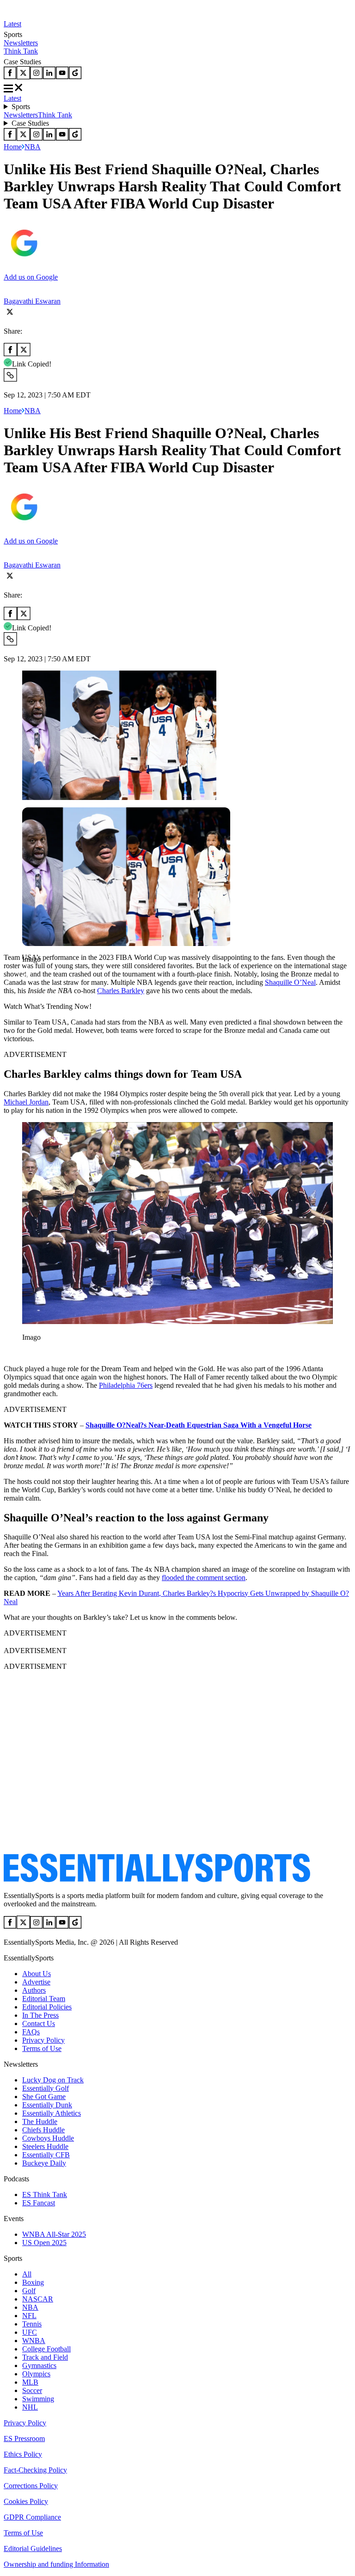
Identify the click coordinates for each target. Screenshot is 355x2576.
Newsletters (21, 43)
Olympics (36, 2374)
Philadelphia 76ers (126, 1385)
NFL (29, 2316)
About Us (37, 1974)
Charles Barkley (121, 991)
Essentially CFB (46, 2155)
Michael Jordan (26, 1102)
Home (13, 147)
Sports (21, 107)
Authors (34, 1990)
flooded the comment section (204, 1578)
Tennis (32, 2324)
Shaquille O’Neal (290, 982)
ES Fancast (39, 2203)
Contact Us (39, 2024)
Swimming (38, 2399)
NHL (30, 2407)
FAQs (31, 2032)
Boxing (33, 2282)
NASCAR (38, 2299)
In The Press (40, 2015)
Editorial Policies (47, 2007)
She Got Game (44, 2097)
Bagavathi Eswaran (32, 301)
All (27, 2274)
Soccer (32, 2390)
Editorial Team (44, 1999)
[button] (28, 975)
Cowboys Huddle (48, 2138)
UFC (30, 2332)
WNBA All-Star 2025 (54, 2234)
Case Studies (30, 123)
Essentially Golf (46, 2088)
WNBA (34, 2341)
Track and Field (45, 2357)
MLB (30, 2382)
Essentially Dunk (47, 2105)
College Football (46, 2349)
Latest (12, 24)
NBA (33, 147)
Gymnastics (39, 2365)
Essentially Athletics (52, 2113)
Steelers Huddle (45, 2146)
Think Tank (21, 51)
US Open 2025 (44, 2243)
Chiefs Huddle (43, 2130)
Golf (29, 2291)
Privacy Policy (43, 2040)
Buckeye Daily (44, 2163)
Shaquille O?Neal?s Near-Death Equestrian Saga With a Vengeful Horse (199, 1425)
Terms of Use (42, 2048)
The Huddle (40, 2121)
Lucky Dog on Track (53, 2080)
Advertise (36, 1982)
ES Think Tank (45, 2194)
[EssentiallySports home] (157, 1880)
